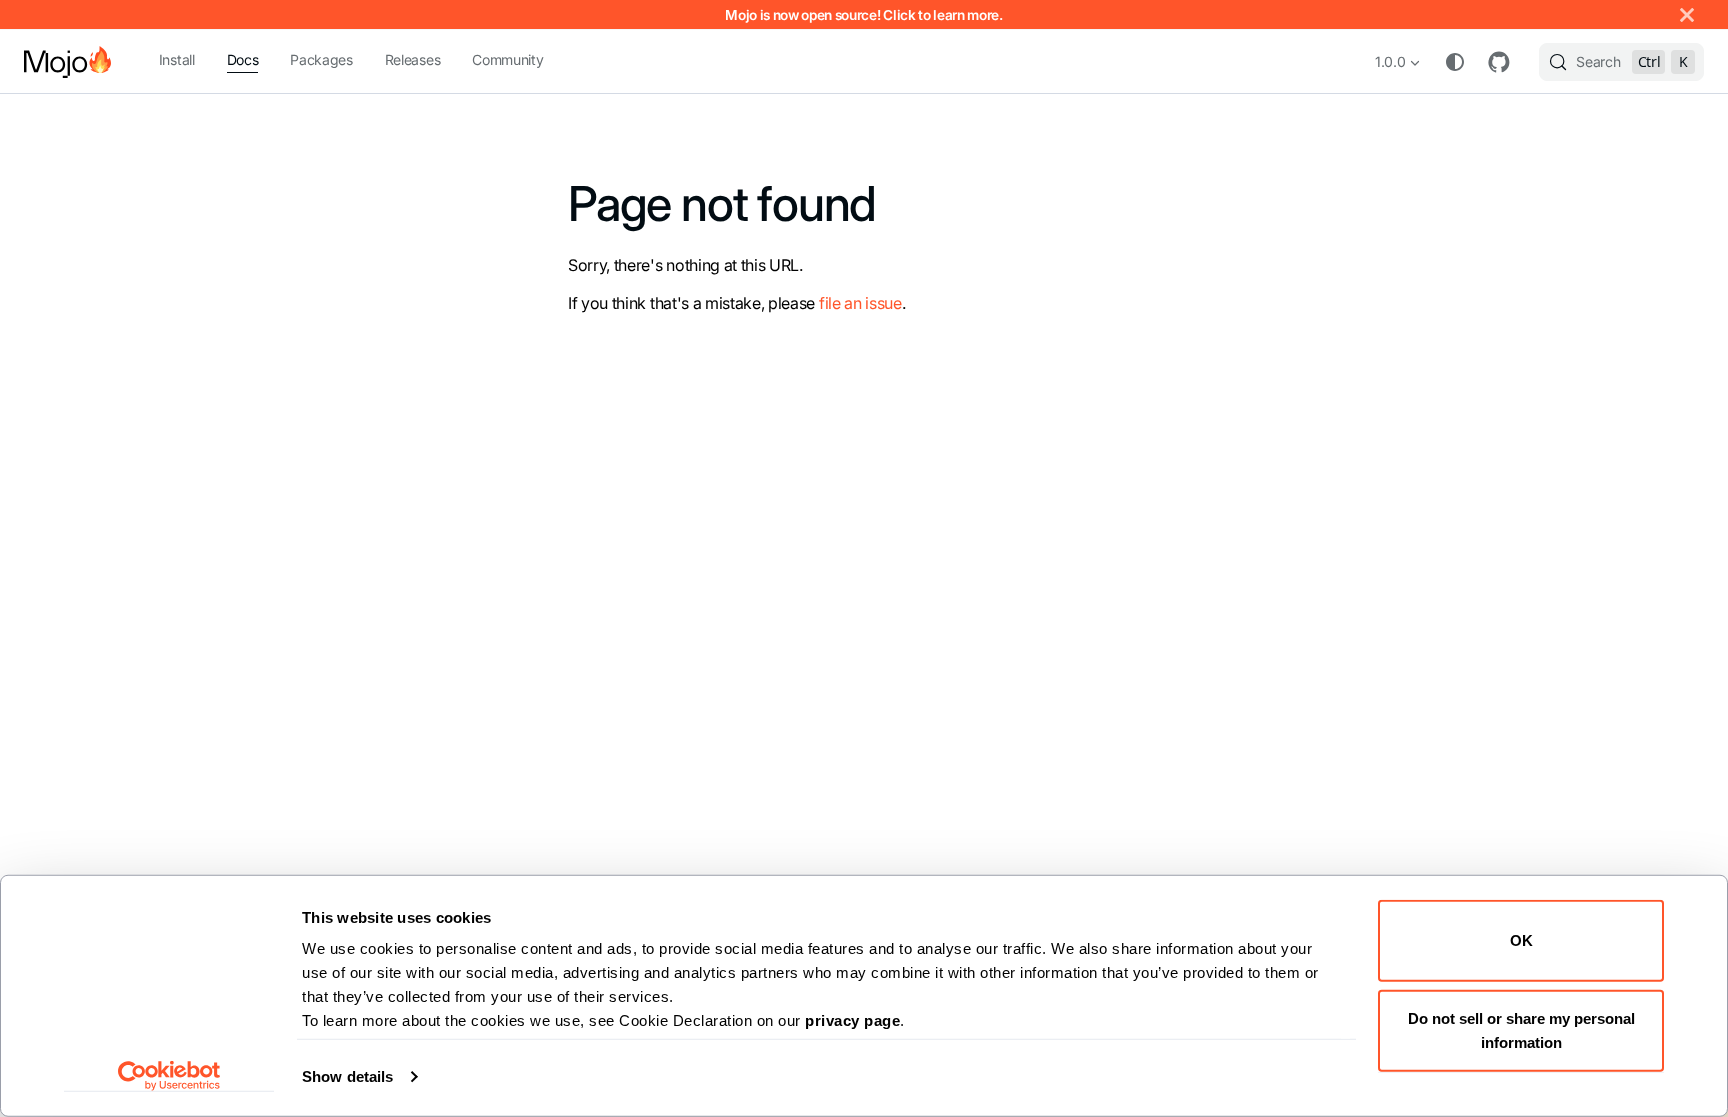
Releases (412, 59)
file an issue (860, 303)
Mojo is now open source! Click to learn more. (864, 15)
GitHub (1499, 62)
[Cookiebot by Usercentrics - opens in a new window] (169, 1076)
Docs (243, 59)
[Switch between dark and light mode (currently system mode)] (1455, 62)
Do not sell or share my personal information (1521, 1029)
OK (1521, 940)
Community (507, 59)
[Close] (1687, 14)
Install (177, 59)
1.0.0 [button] (1390, 61)
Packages (321, 59)
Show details (347, 1076)
